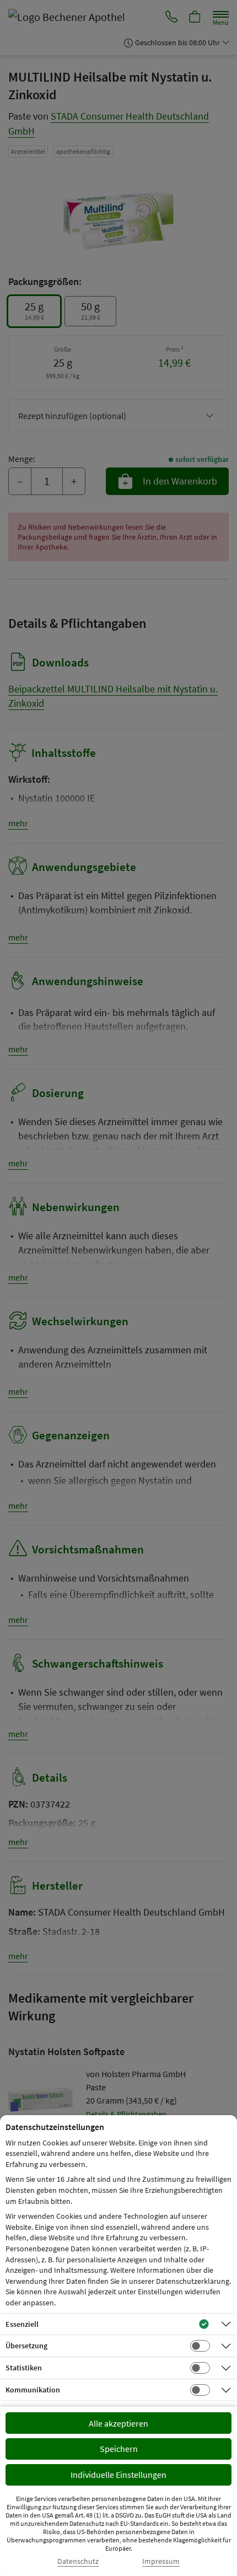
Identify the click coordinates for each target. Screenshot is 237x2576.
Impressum (161, 2561)
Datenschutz (78, 2561)
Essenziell (22, 2324)
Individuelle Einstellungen (118, 2475)
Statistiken (24, 2368)
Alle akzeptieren (118, 2423)
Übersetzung (26, 2346)
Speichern (119, 2449)
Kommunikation (33, 2390)
